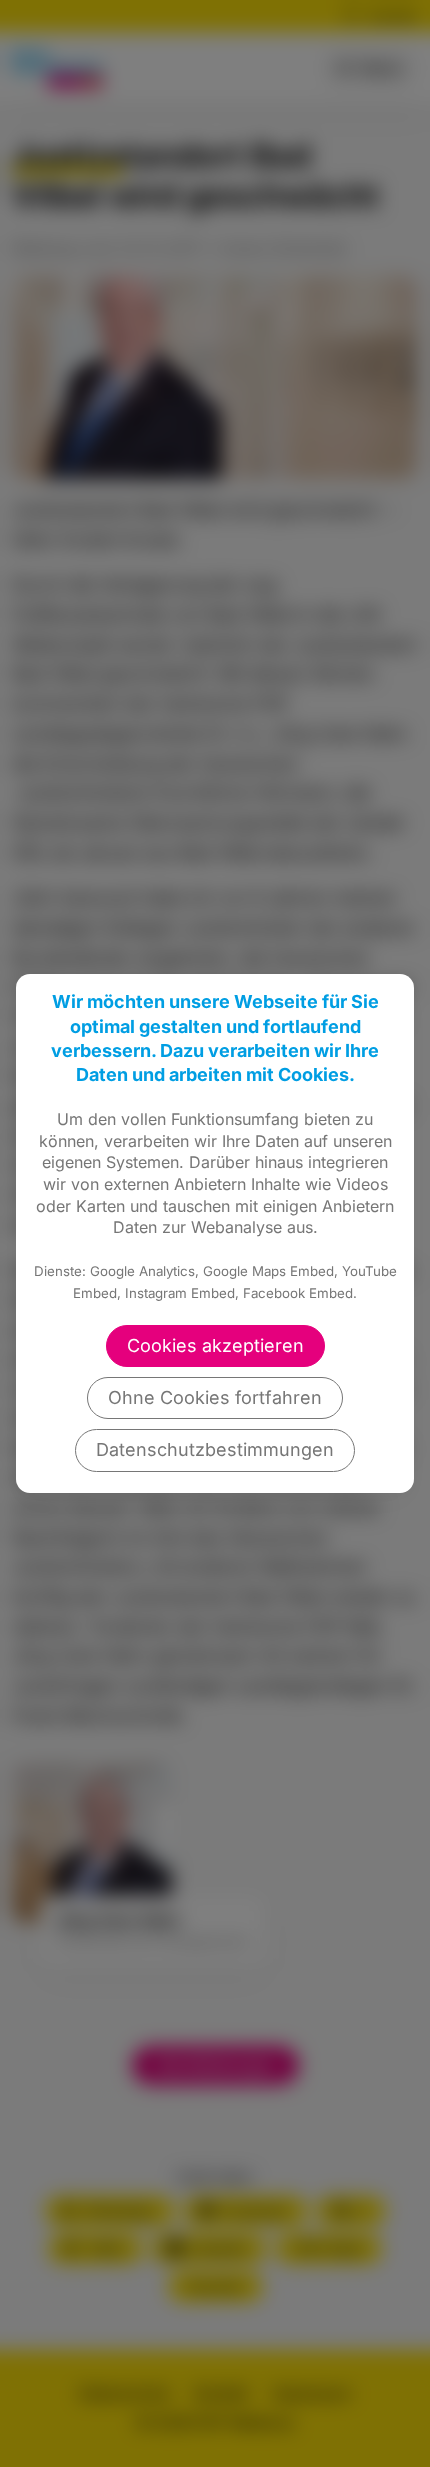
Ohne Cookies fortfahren (215, 1397)
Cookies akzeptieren (215, 1345)
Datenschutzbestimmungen (215, 1449)
